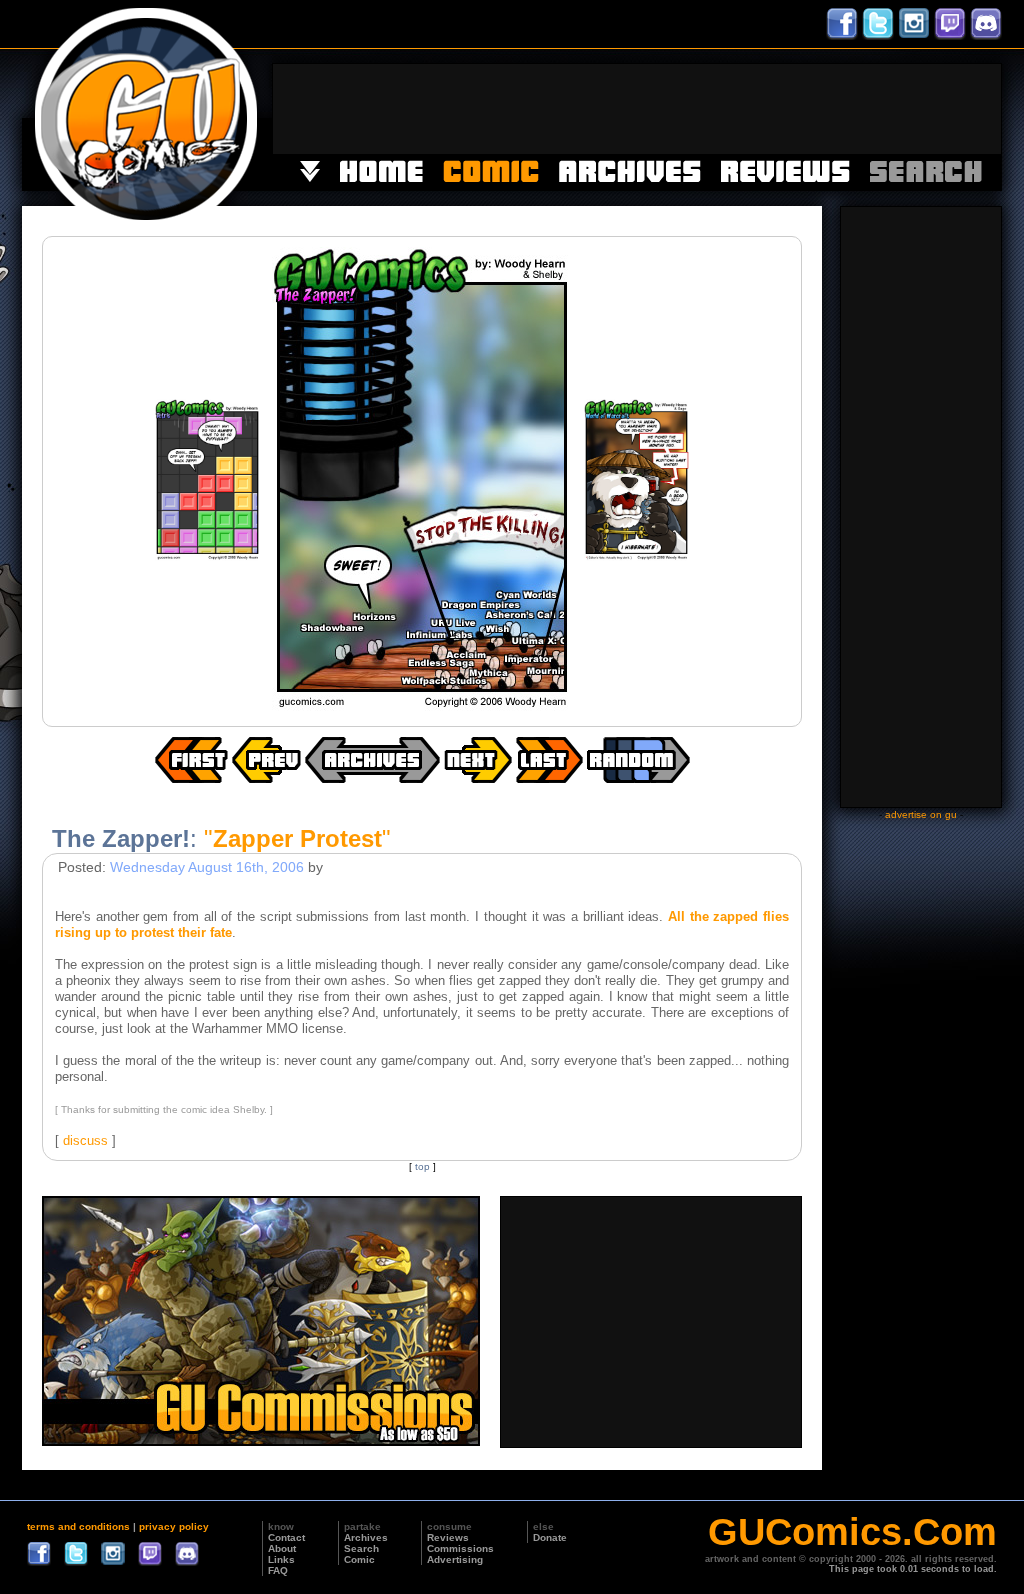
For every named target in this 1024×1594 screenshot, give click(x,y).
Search (361, 1548)
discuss (85, 1140)
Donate (550, 1537)
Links (281, 1559)
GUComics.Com (852, 1532)
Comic (359, 1559)
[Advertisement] (637, 109)
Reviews (448, 1537)
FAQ (278, 1570)
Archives (366, 1537)
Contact (286, 1537)
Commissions (460, 1548)
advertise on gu (921, 814)
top (422, 1166)
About (282, 1548)
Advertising (455, 1559)
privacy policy (174, 1526)
